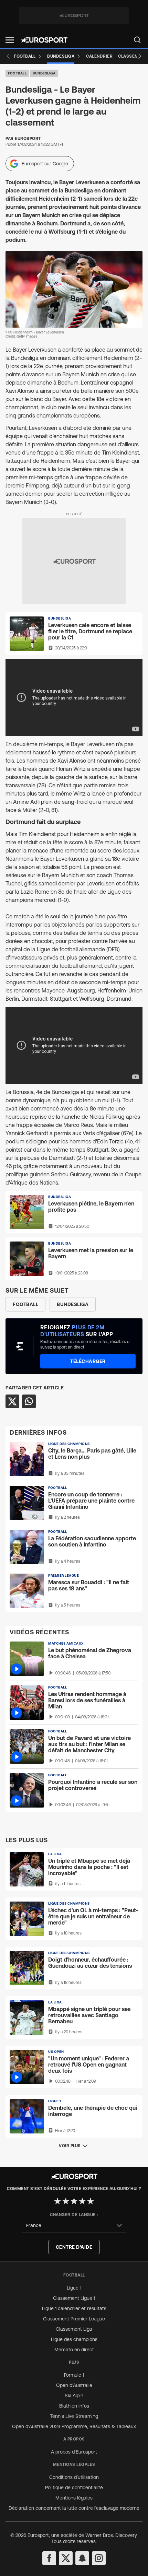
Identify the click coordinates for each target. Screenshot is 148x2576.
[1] (57, 2201)
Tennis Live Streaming (74, 2416)
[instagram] (99, 2558)
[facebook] (49, 2558)
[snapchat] (82, 2558)
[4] (82, 2201)
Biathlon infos (74, 2406)
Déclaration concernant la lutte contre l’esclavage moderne (74, 2508)
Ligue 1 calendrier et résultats (74, 2308)
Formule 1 (74, 2375)
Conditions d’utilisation (74, 2477)
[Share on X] (12, 1401)
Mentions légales (74, 2498)
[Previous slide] (8, 56)
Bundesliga (44, 73)
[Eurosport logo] (44, 40)
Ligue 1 (74, 2288)
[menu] (137, 40)
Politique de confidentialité (74, 2487)
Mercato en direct (74, 2350)
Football (17, 73)
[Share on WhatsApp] (29, 1401)
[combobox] (74, 2226)
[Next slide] (140, 56)
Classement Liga (74, 2329)
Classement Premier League (74, 2319)
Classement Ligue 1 (74, 2298)
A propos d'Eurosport (74, 2452)
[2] (66, 2201)
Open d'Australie (74, 2385)
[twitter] (66, 2558)
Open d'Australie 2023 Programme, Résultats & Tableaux (74, 2426)
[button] (10, 40)
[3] (74, 2201)
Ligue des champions (74, 2339)
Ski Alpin (74, 2396)
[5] (91, 2201)
